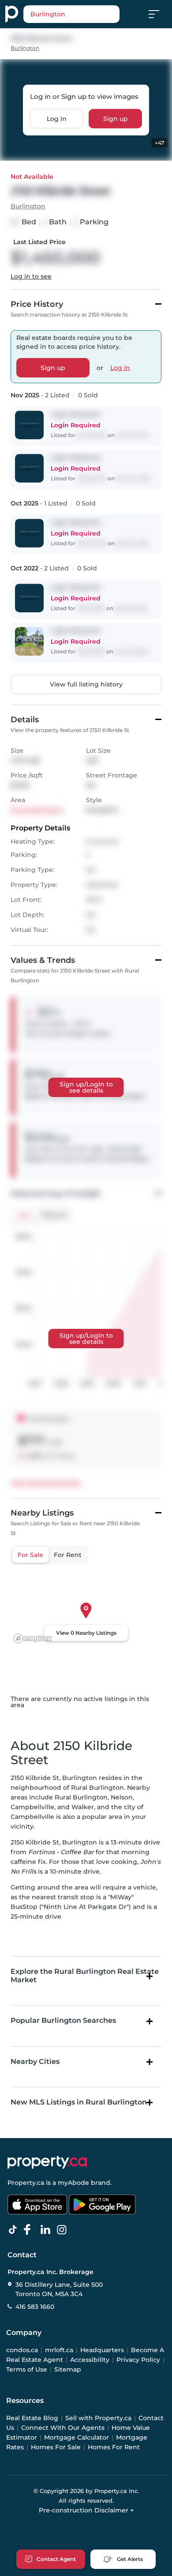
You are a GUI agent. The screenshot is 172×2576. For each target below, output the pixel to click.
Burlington (25, 48)
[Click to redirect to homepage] (12, 14)
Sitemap (68, 2369)
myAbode (73, 2183)
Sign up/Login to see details (86, 1087)
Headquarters (102, 2350)
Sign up (116, 118)
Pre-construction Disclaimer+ (86, 2510)
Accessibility (90, 2360)
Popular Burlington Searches (63, 2020)
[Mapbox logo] (33, 1639)
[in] (64, 2230)
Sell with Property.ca (98, 2418)
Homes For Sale (56, 2447)
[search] (71, 14)
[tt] (15, 2230)
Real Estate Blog (32, 2418)
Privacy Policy (138, 2360)
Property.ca (26, 2183)
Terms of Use (27, 2369)
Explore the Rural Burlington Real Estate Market (85, 1976)
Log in (57, 118)
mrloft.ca (59, 2350)
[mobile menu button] (159, 14)
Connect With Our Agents (63, 2428)
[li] (47, 2230)
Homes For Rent (114, 2447)
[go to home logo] (47, 2162)
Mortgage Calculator (77, 2437)
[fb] (31, 2230)
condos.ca (22, 2350)
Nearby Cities (35, 2061)
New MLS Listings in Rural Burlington (79, 2102)
